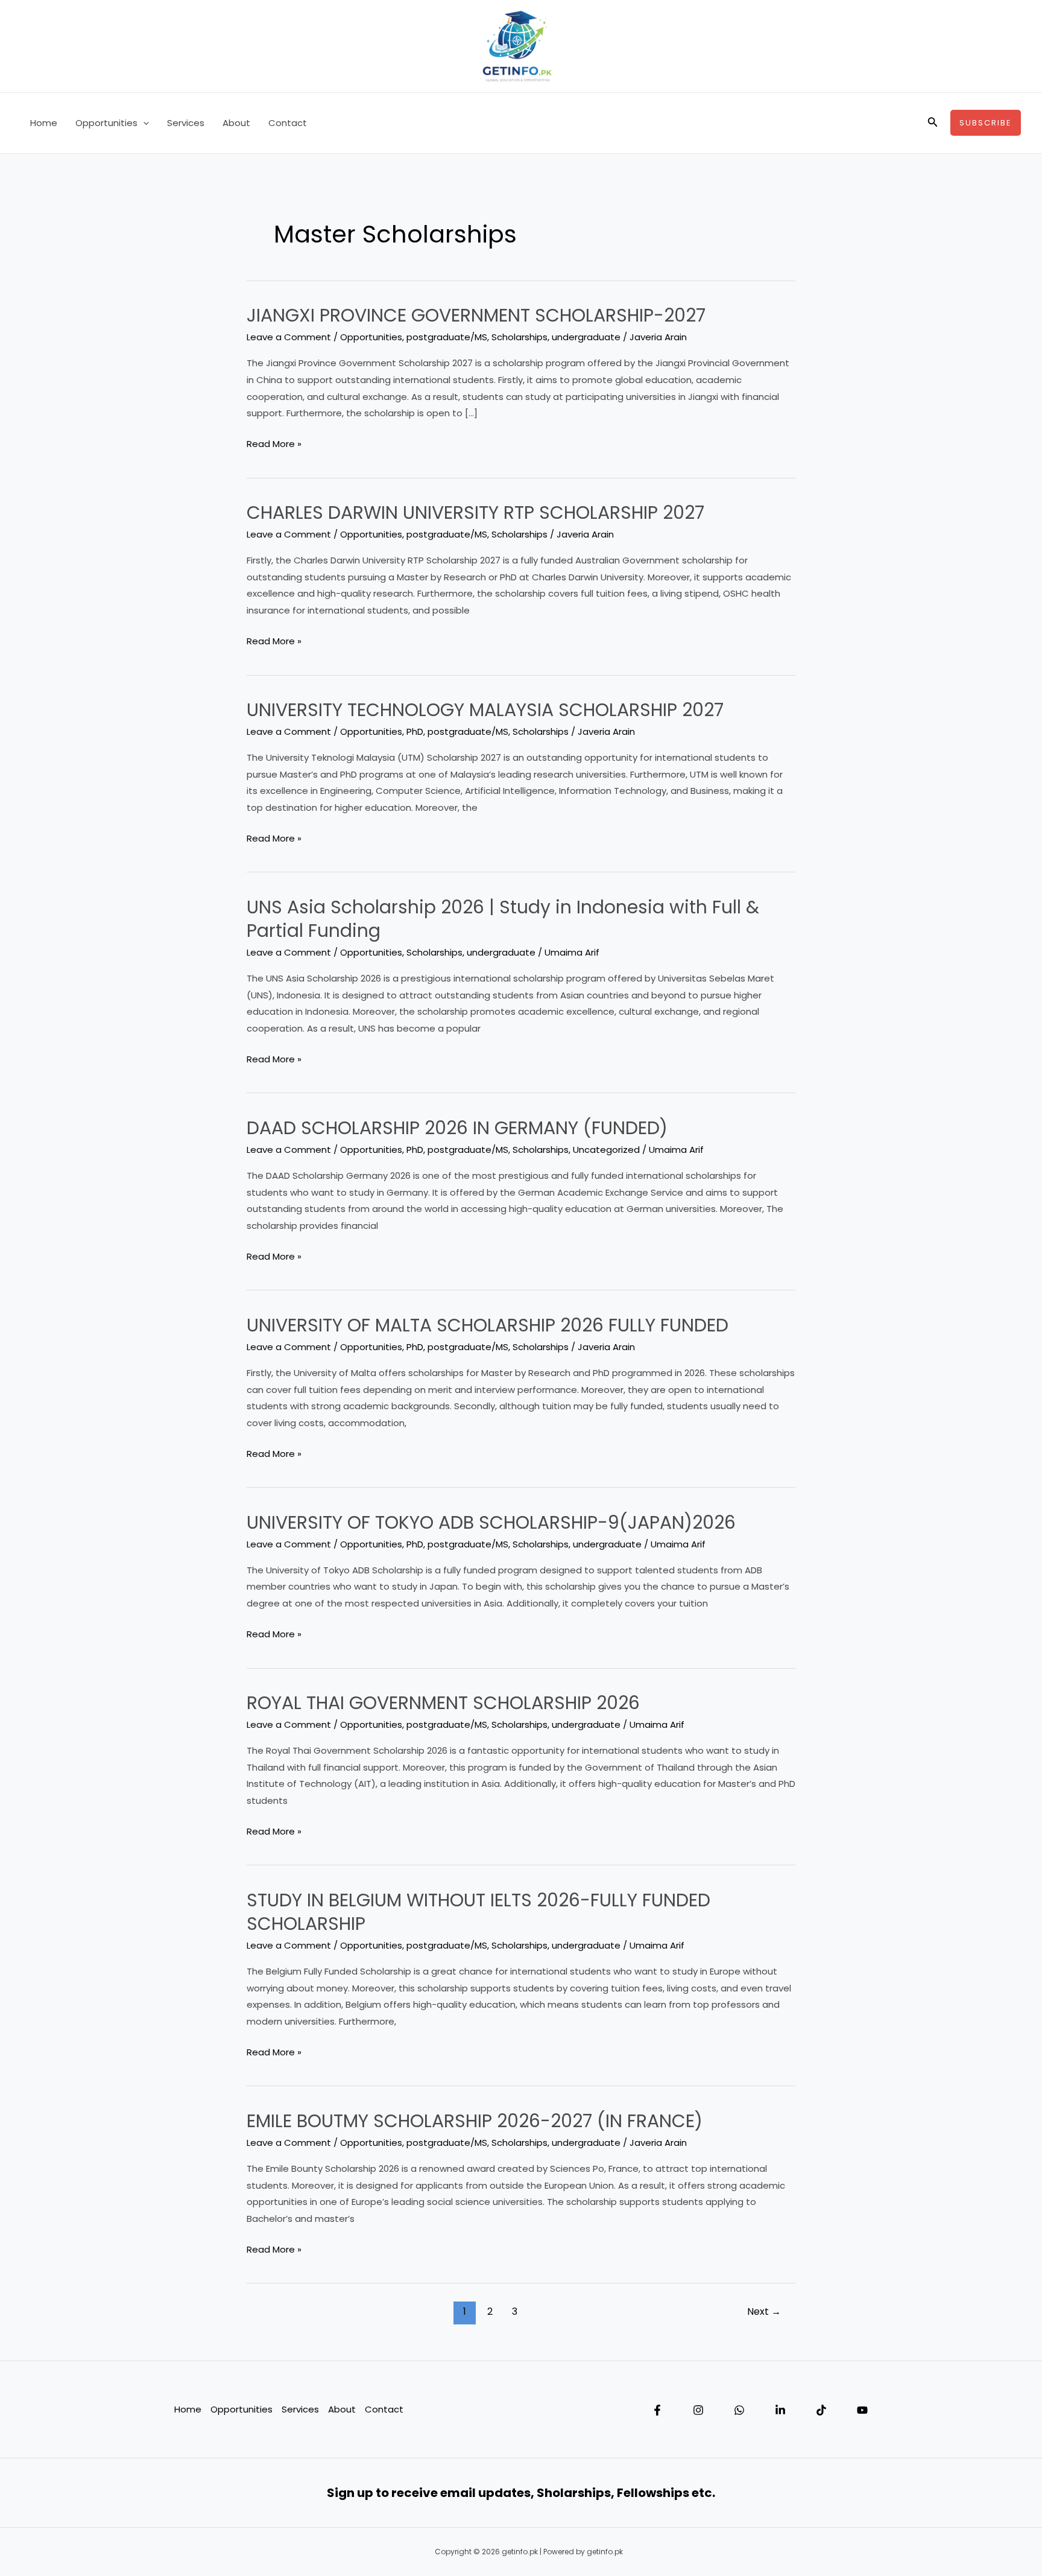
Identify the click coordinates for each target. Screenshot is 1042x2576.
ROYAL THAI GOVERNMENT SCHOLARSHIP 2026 (443, 1703)
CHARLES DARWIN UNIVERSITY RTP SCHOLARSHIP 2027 (475, 512)
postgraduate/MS (447, 337)
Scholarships (519, 337)
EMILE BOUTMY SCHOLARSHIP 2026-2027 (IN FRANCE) (475, 2121)
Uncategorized (606, 1150)
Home (44, 123)
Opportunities (106, 123)
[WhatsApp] (739, 2410)
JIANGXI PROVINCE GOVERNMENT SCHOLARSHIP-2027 (476, 315)
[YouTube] (862, 2410)
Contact (288, 123)
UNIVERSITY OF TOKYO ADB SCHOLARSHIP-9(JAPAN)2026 (491, 1522)
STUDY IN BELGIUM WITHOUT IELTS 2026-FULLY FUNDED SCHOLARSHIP (478, 1912)
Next (764, 2311)
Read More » (274, 445)
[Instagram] (698, 2410)
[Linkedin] (780, 2410)
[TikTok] (821, 2410)
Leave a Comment (289, 337)
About (236, 123)
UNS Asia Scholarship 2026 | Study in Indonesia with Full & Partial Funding (503, 919)
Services (186, 123)
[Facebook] (657, 2410)
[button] (143, 123)
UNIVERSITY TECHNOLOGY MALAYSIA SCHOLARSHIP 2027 (485, 710)
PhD (415, 731)
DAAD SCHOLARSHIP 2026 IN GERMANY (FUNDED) (457, 1128)
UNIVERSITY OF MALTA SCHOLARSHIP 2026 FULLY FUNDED (488, 1325)
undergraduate (586, 337)
